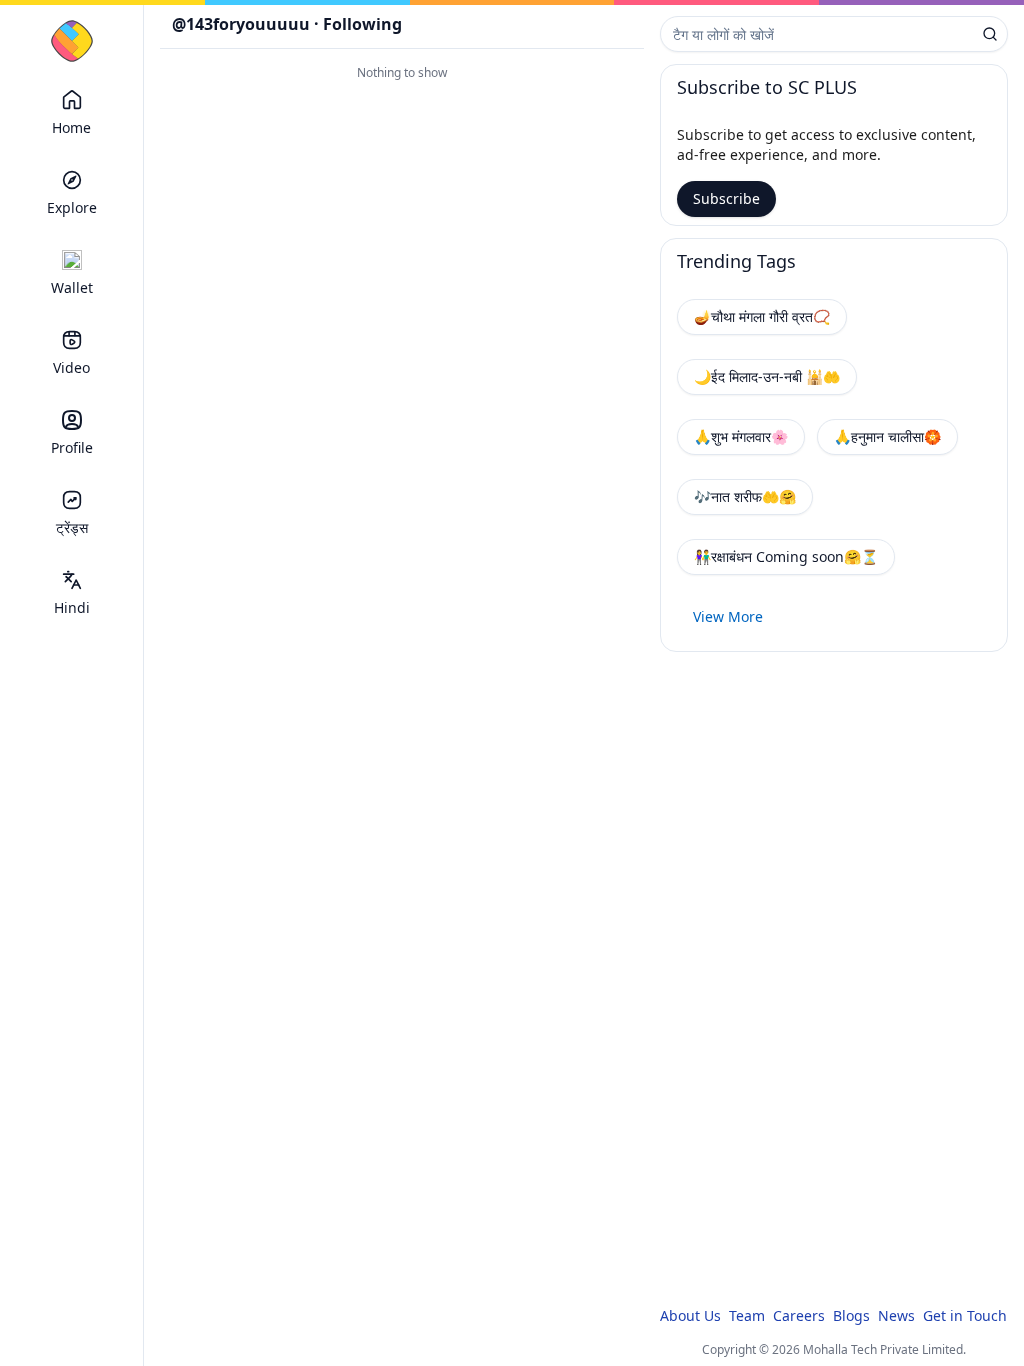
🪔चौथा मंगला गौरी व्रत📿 (762, 316)
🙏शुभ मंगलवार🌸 (741, 436)
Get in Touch (965, 1315)
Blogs (851, 1315)
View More (728, 616)
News (896, 1315)
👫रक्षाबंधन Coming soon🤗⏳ (786, 556)
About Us (690, 1315)
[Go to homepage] (72, 41)
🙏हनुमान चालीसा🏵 (887, 436)
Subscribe (726, 198)
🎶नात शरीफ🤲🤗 (745, 496)
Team (747, 1315)
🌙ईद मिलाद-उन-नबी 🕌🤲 (767, 376)
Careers (799, 1315)
